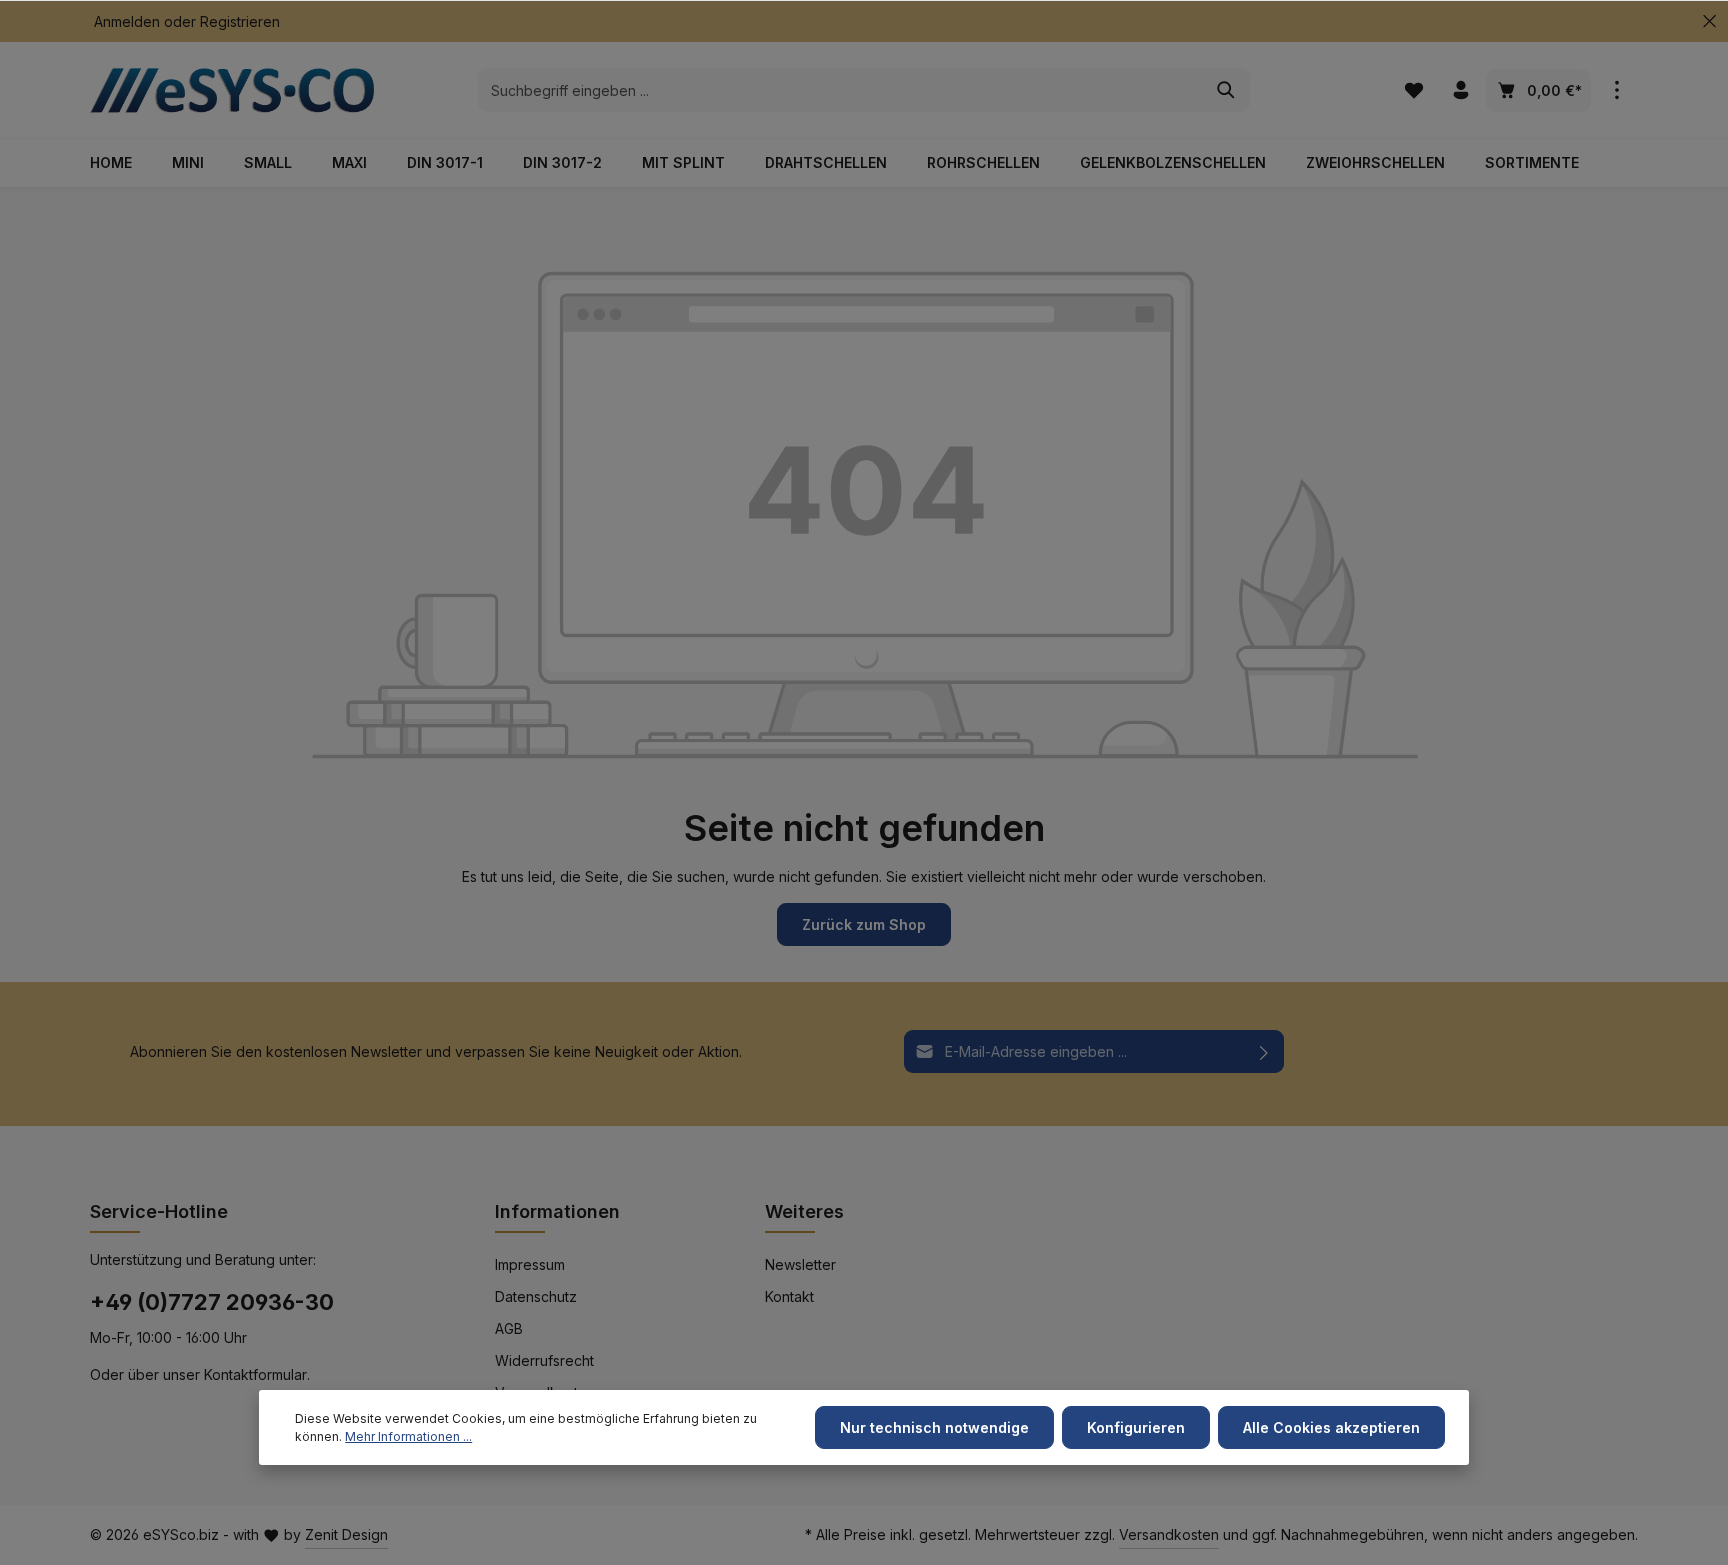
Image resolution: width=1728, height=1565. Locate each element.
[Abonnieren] (1264, 1051)
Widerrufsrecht (544, 1360)
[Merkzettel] (1413, 90)
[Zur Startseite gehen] (240, 90)
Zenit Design (346, 1534)
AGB (509, 1328)
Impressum (530, 1264)
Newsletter (800, 1264)
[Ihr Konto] (1460, 90)
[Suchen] (1226, 90)
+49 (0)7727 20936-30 (212, 1302)
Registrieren (240, 21)
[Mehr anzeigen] (1616, 90)
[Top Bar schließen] (1709, 21)
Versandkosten (1169, 1534)
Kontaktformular (255, 1374)
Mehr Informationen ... (408, 1436)
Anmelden (127, 21)
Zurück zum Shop (864, 924)
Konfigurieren (1136, 1427)
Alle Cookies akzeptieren (1331, 1427)
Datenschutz (536, 1296)
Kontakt (789, 1296)
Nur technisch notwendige (934, 1427)
